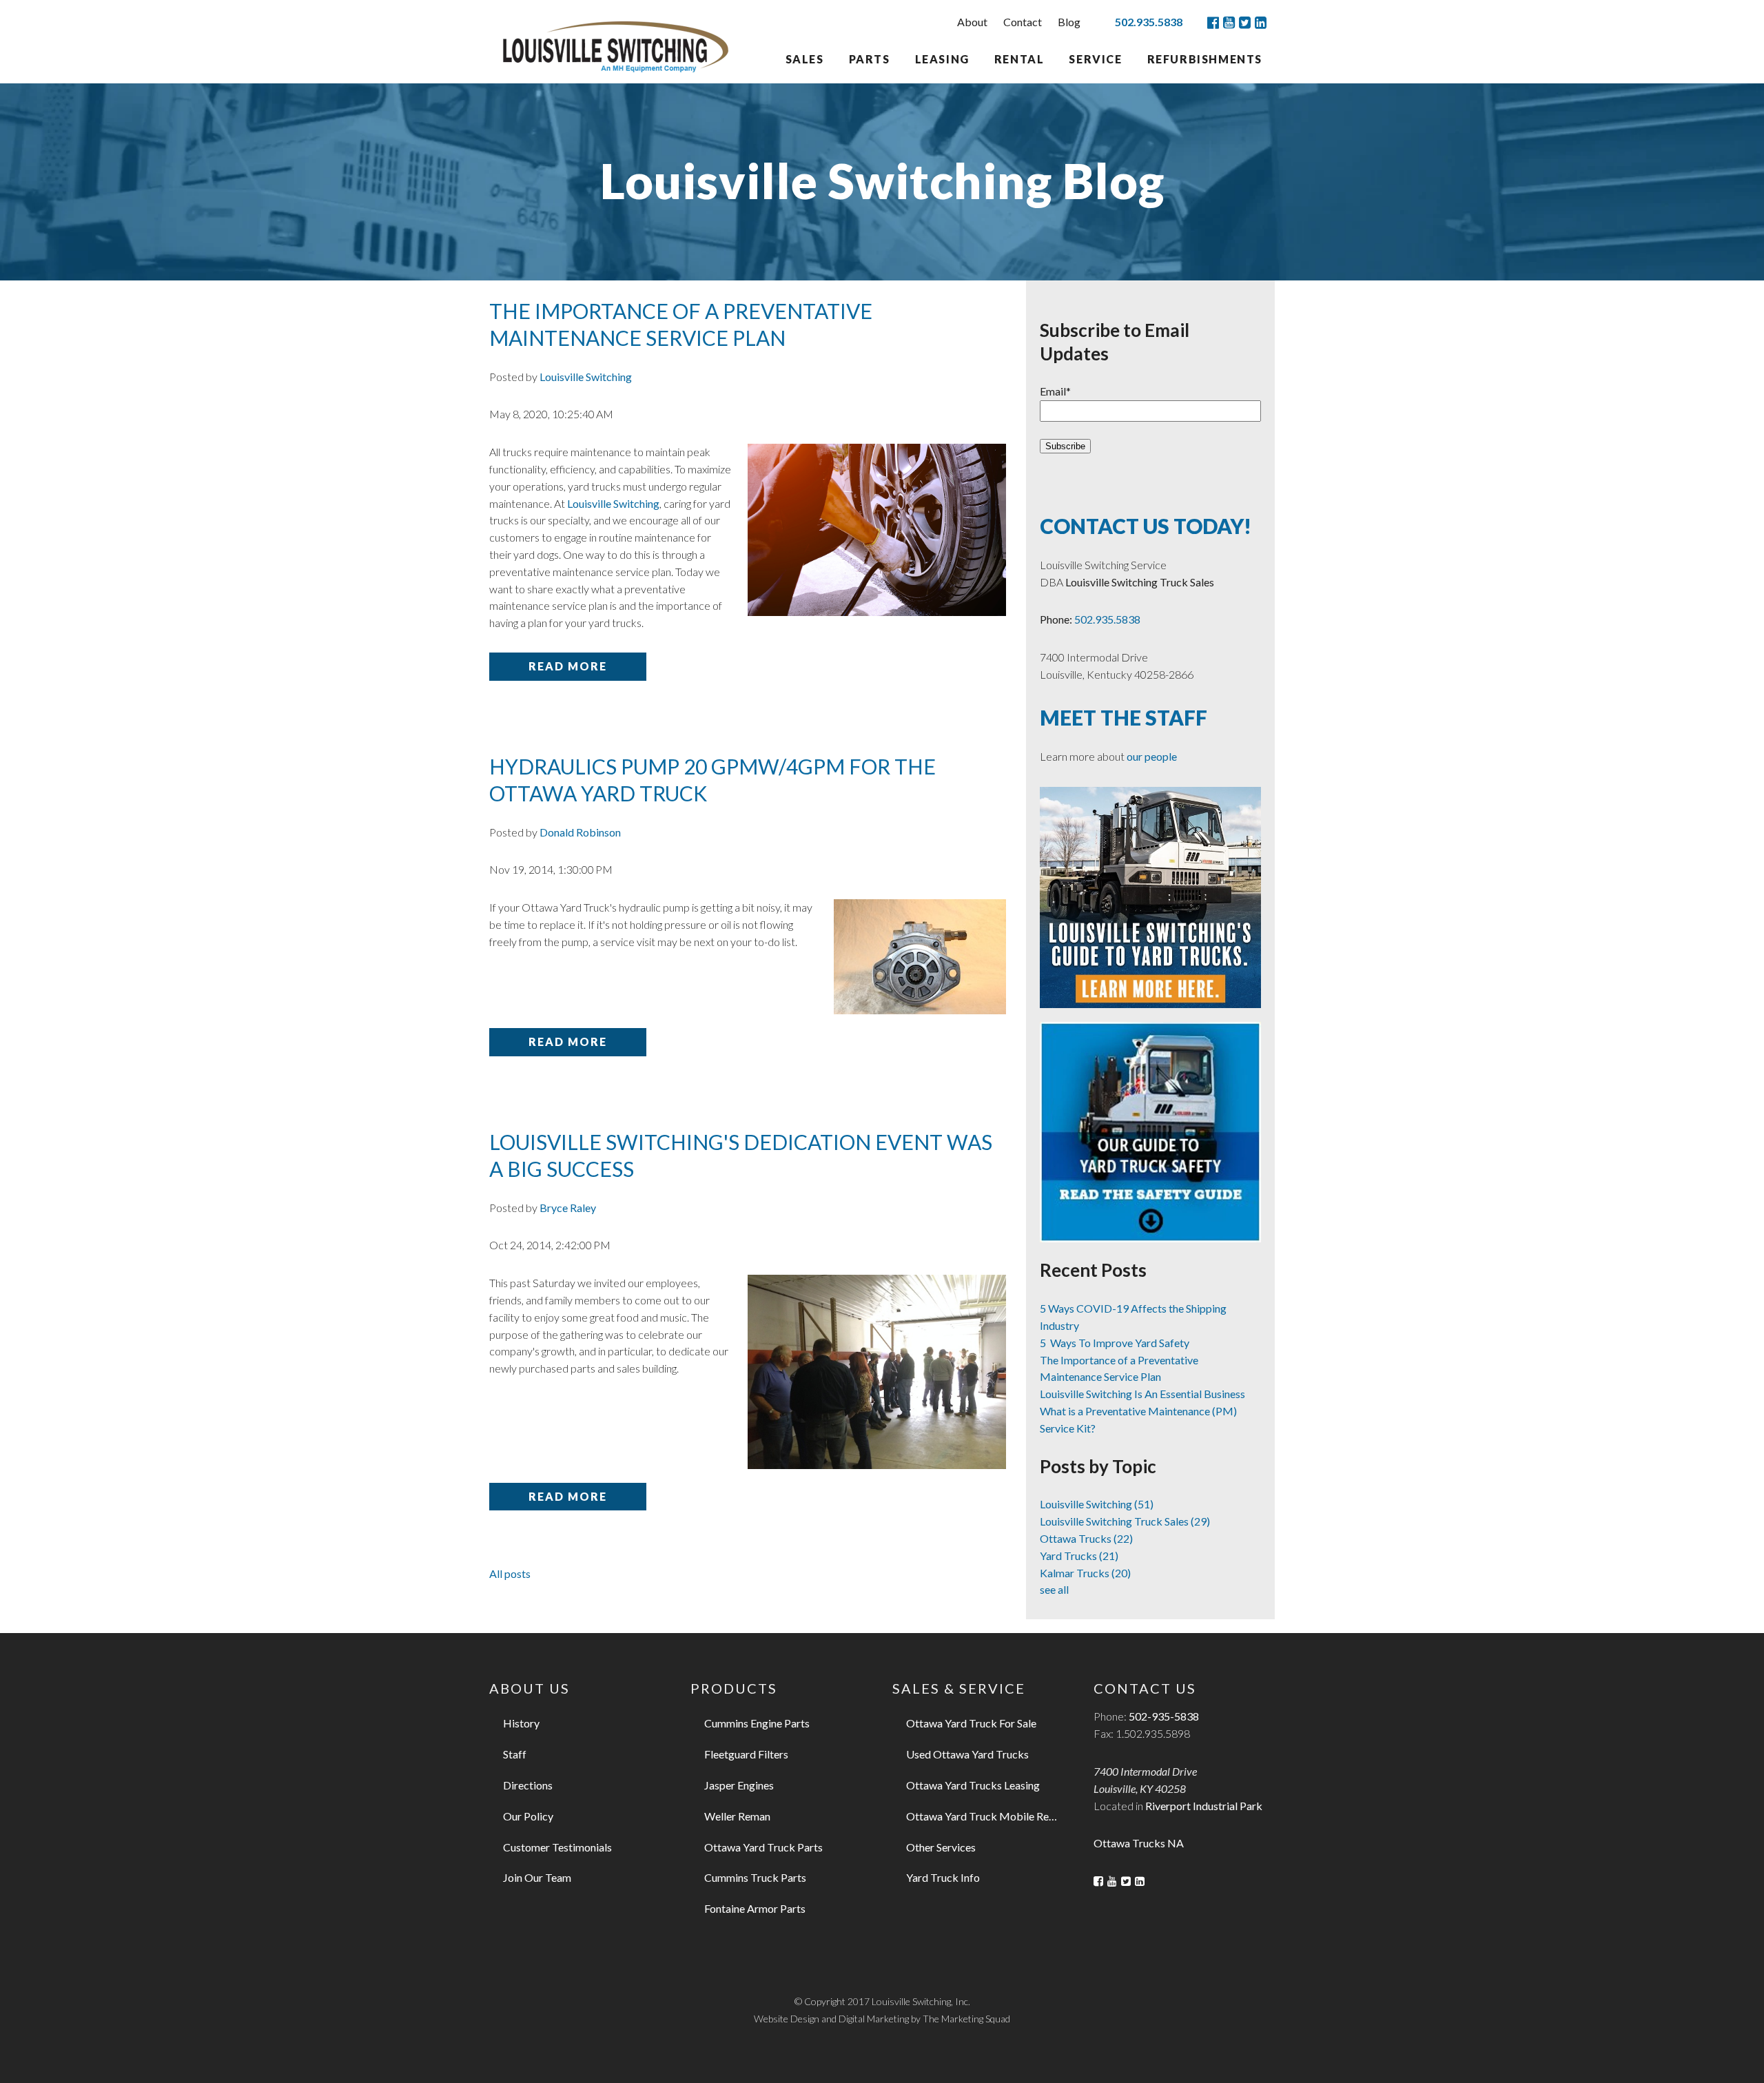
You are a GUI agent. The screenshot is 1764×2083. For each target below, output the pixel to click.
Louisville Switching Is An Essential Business (1142, 1394)
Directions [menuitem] (528, 1785)
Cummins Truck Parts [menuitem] (755, 1877)
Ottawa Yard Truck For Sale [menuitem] (971, 1723)
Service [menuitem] (1095, 59)
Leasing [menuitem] (942, 59)
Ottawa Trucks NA (1139, 1843)
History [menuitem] (521, 1723)
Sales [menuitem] (805, 59)
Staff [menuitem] (515, 1754)
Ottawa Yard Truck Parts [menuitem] (763, 1847)
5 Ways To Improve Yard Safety (1115, 1343)
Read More (568, 666)
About (972, 22)
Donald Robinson (580, 832)
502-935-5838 (1164, 1716)
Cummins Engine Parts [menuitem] (757, 1723)
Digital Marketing (874, 2019)
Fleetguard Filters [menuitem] (746, 1754)
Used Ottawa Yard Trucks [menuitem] (967, 1754)
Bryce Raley (568, 1208)
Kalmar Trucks (1085, 1573)
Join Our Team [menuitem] (537, 1877)
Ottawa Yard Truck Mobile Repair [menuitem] (987, 1816)
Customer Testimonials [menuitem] (557, 1847)
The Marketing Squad (966, 2019)
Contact (1023, 22)
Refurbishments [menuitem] (1205, 59)
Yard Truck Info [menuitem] (943, 1877)
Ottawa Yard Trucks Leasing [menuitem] (973, 1785)
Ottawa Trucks (1086, 1538)
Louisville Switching (586, 377)
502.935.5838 (1149, 22)
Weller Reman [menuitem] (737, 1816)
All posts (510, 1573)
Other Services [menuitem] (941, 1847)
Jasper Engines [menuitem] (739, 1785)
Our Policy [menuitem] (528, 1816)
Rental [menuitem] (1019, 59)
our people (1152, 756)
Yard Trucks (1079, 1556)
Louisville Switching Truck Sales (1125, 1521)
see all (1054, 1589)
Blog (1069, 22)
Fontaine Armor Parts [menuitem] (755, 1908)
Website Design (787, 2019)
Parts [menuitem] (870, 59)
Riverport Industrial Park (1204, 1806)
